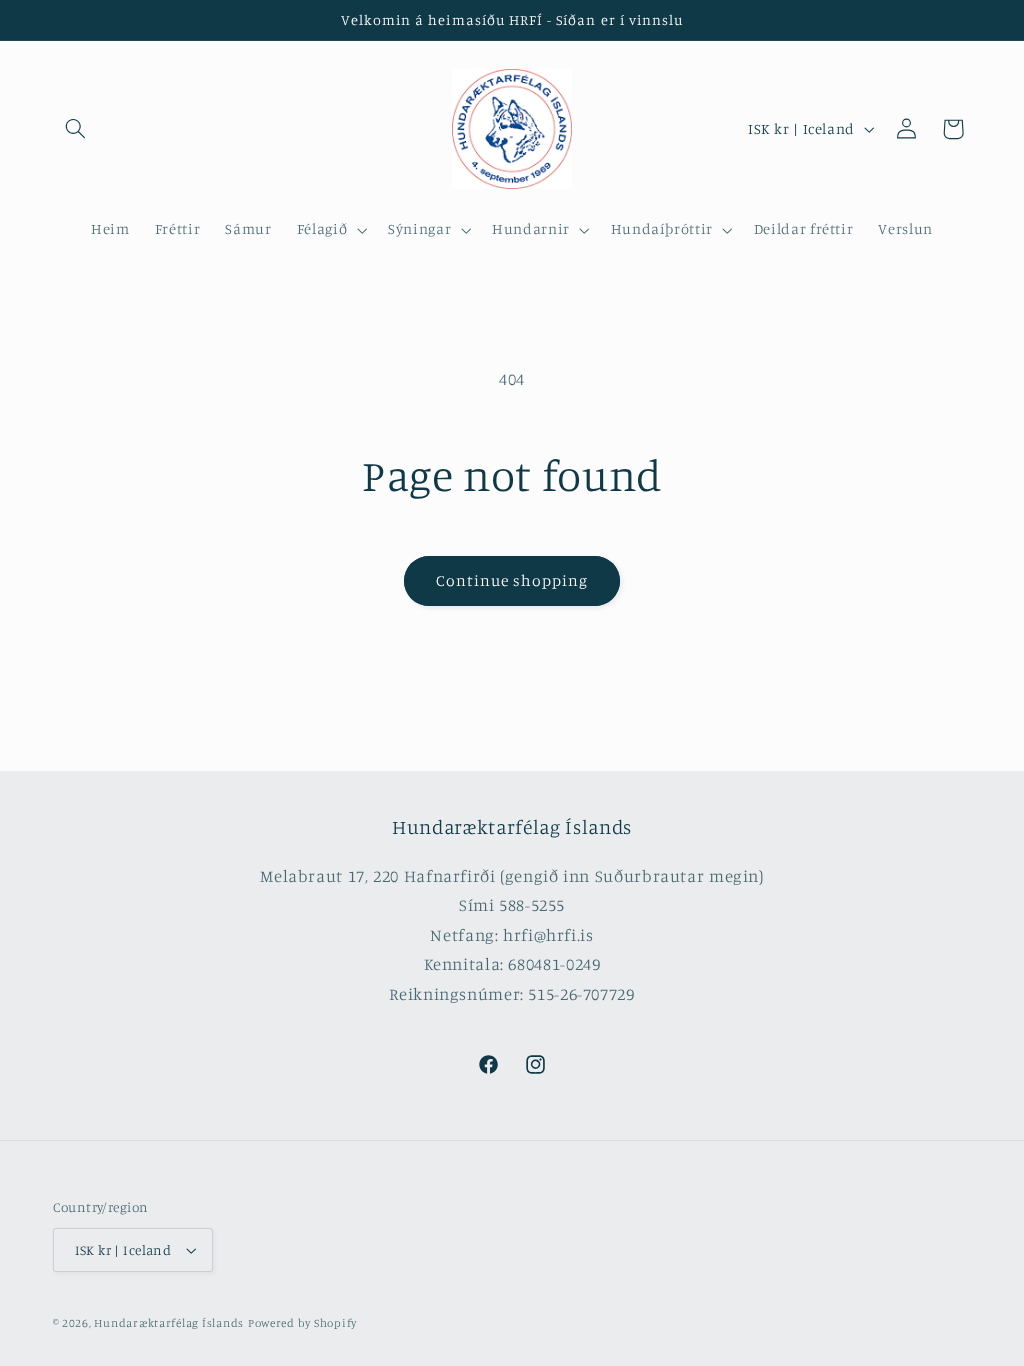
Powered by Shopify (302, 1323)
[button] (76, 129)
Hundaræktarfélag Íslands (169, 1323)
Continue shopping (512, 580)
